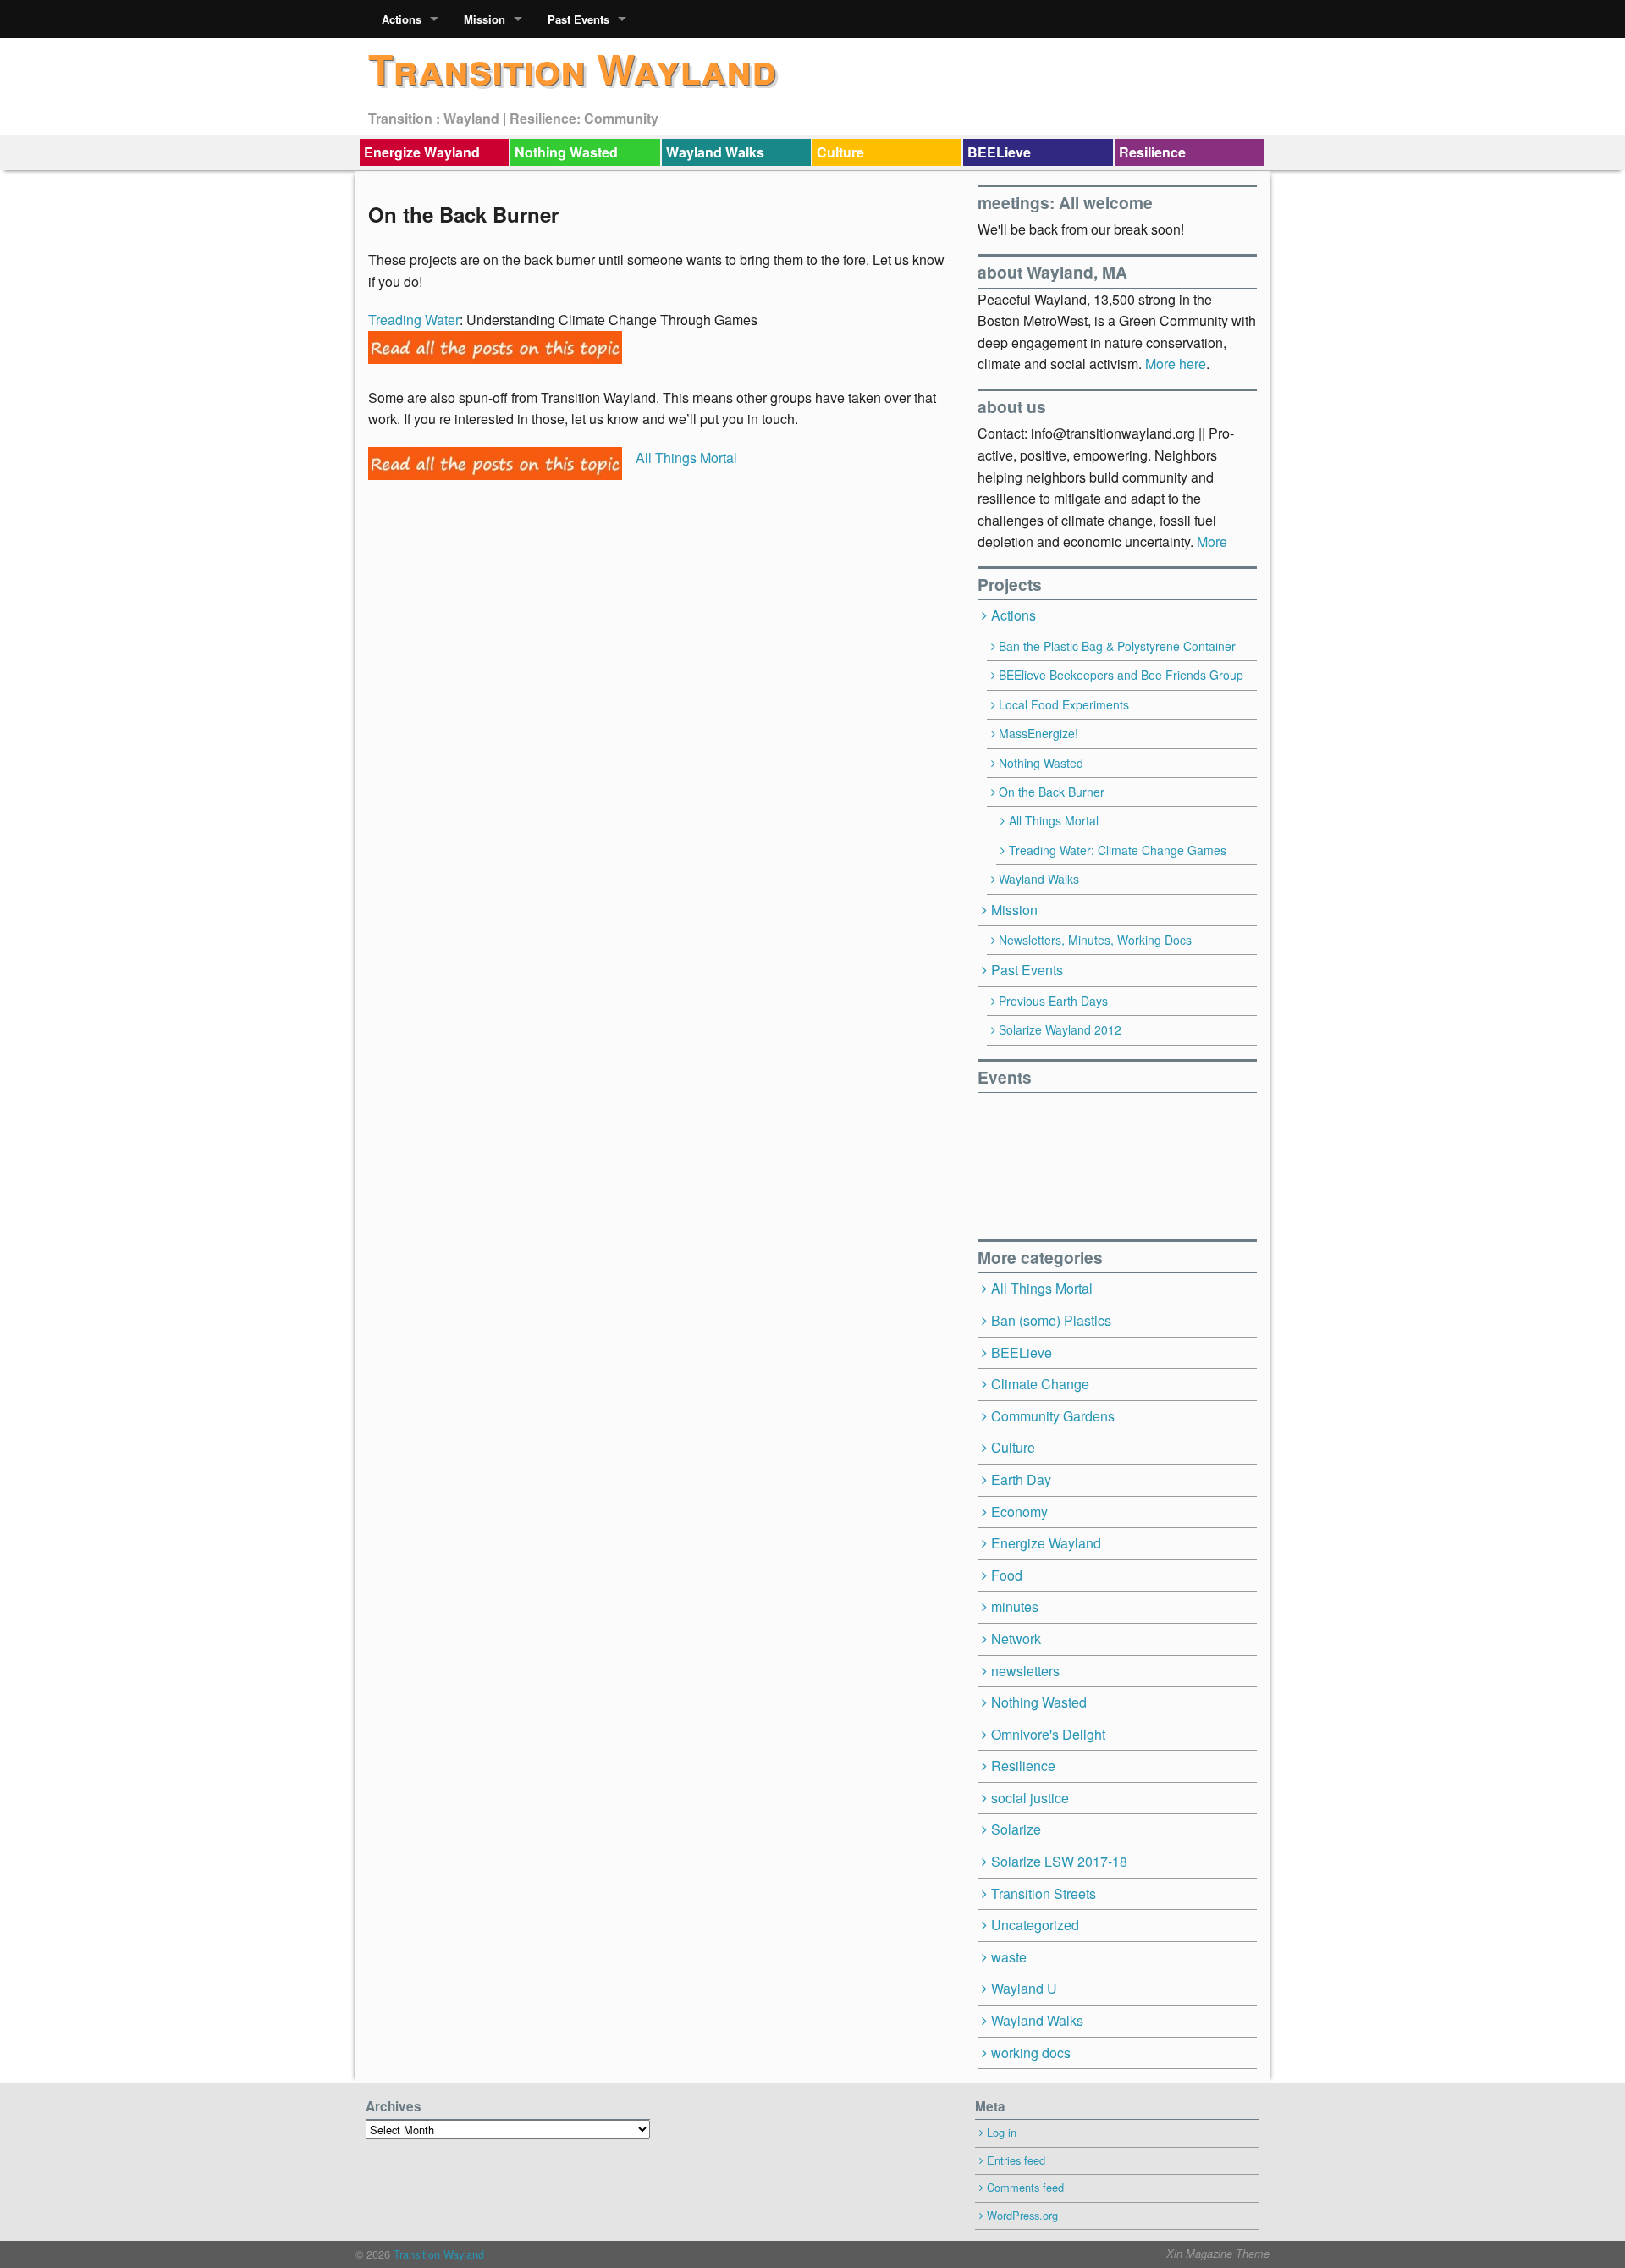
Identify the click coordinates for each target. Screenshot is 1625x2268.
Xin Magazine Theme (1218, 2254)
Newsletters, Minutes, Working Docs (1095, 940)
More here (1176, 364)
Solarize (1016, 1829)
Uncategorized (1035, 1925)
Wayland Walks (715, 152)
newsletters (1025, 1671)
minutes (1015, 1606)
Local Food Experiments (1064, 704)
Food (1007, 1575)
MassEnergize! (1038, 733)
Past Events (578, 19)
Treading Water (414, 320)
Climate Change (1040, 1384)
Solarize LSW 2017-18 (1059, 1861)
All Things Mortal (686, 458)
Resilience (1152, 152)
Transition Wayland (572, 68)
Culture (840, 152)
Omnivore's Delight (1048, 1734)
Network (1016, 1639)
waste (1009, 1957)
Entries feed (1016, 2160)
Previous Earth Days (1053, 1001)
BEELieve (999, 152)
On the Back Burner (1052, 792)
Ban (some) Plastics (1051, 1320)
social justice (1030, 1798)
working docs (1031, 2053)
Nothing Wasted (566, 152)
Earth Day (1021, 1479)
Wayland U (1024, 1988)
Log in (1002, 2132)
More (1212, 541)
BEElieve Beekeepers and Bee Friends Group (1121, 675)
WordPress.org (1022, 2215)
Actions (402, 19)
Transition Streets (1044, 1893)
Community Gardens (1053, 1416)
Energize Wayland (422, 152)
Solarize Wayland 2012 (1060, 1029)
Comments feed (1025, 2187)
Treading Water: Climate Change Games (1118, 850)
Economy (1019, 1512)
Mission (485, 19)
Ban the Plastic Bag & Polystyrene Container (1117, 646)
